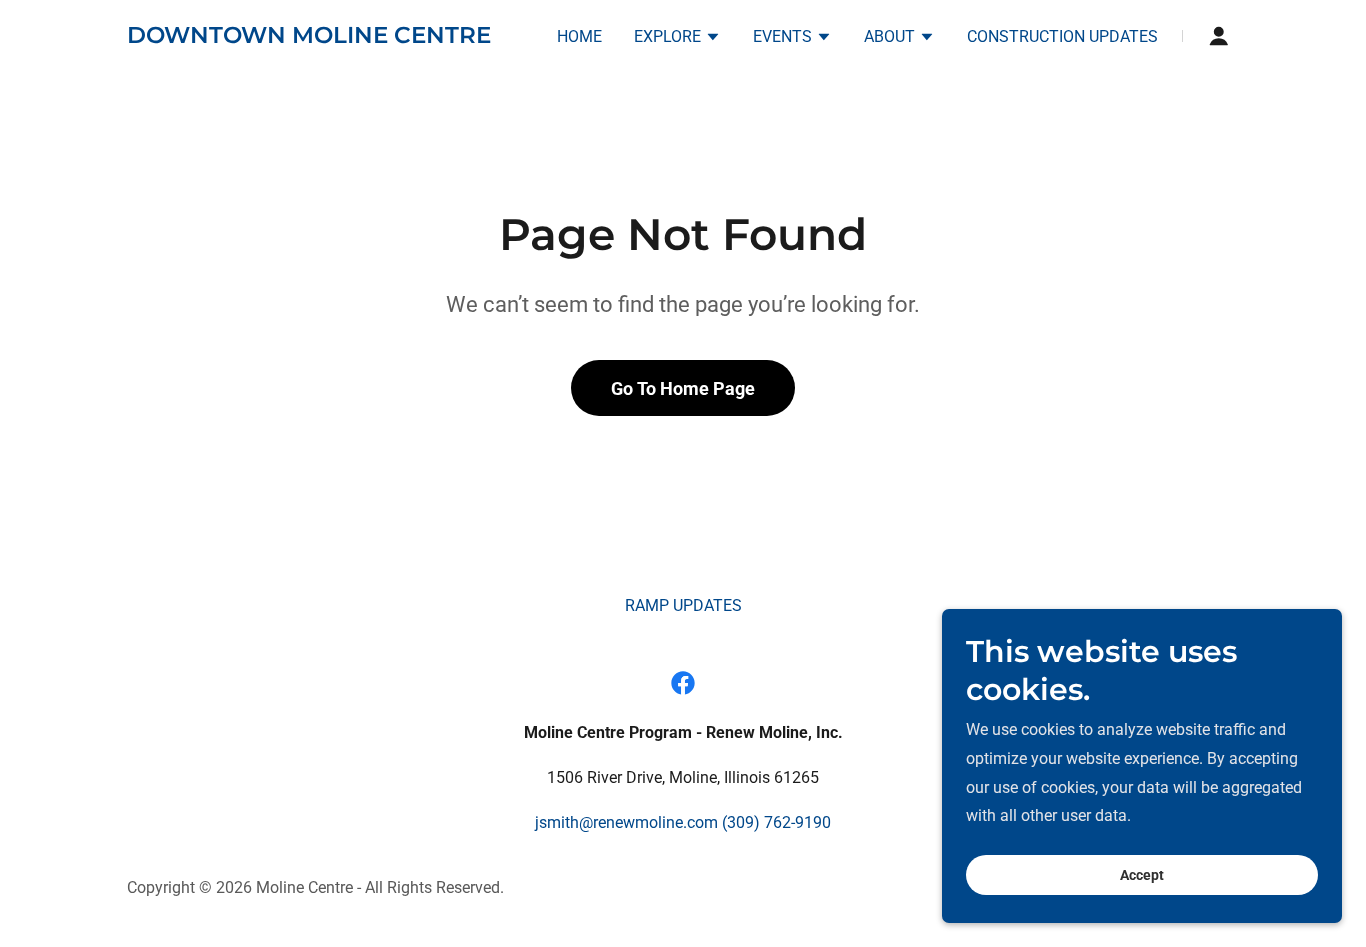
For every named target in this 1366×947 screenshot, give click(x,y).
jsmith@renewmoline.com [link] (626, 822)
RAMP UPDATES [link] (683, 605)
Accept (1142, 875)
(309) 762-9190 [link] (776, 822)
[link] (309, 37)
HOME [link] (579, 36)
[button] (677, 39)
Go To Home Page (683, 388)
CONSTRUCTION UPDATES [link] (1062, 36)
